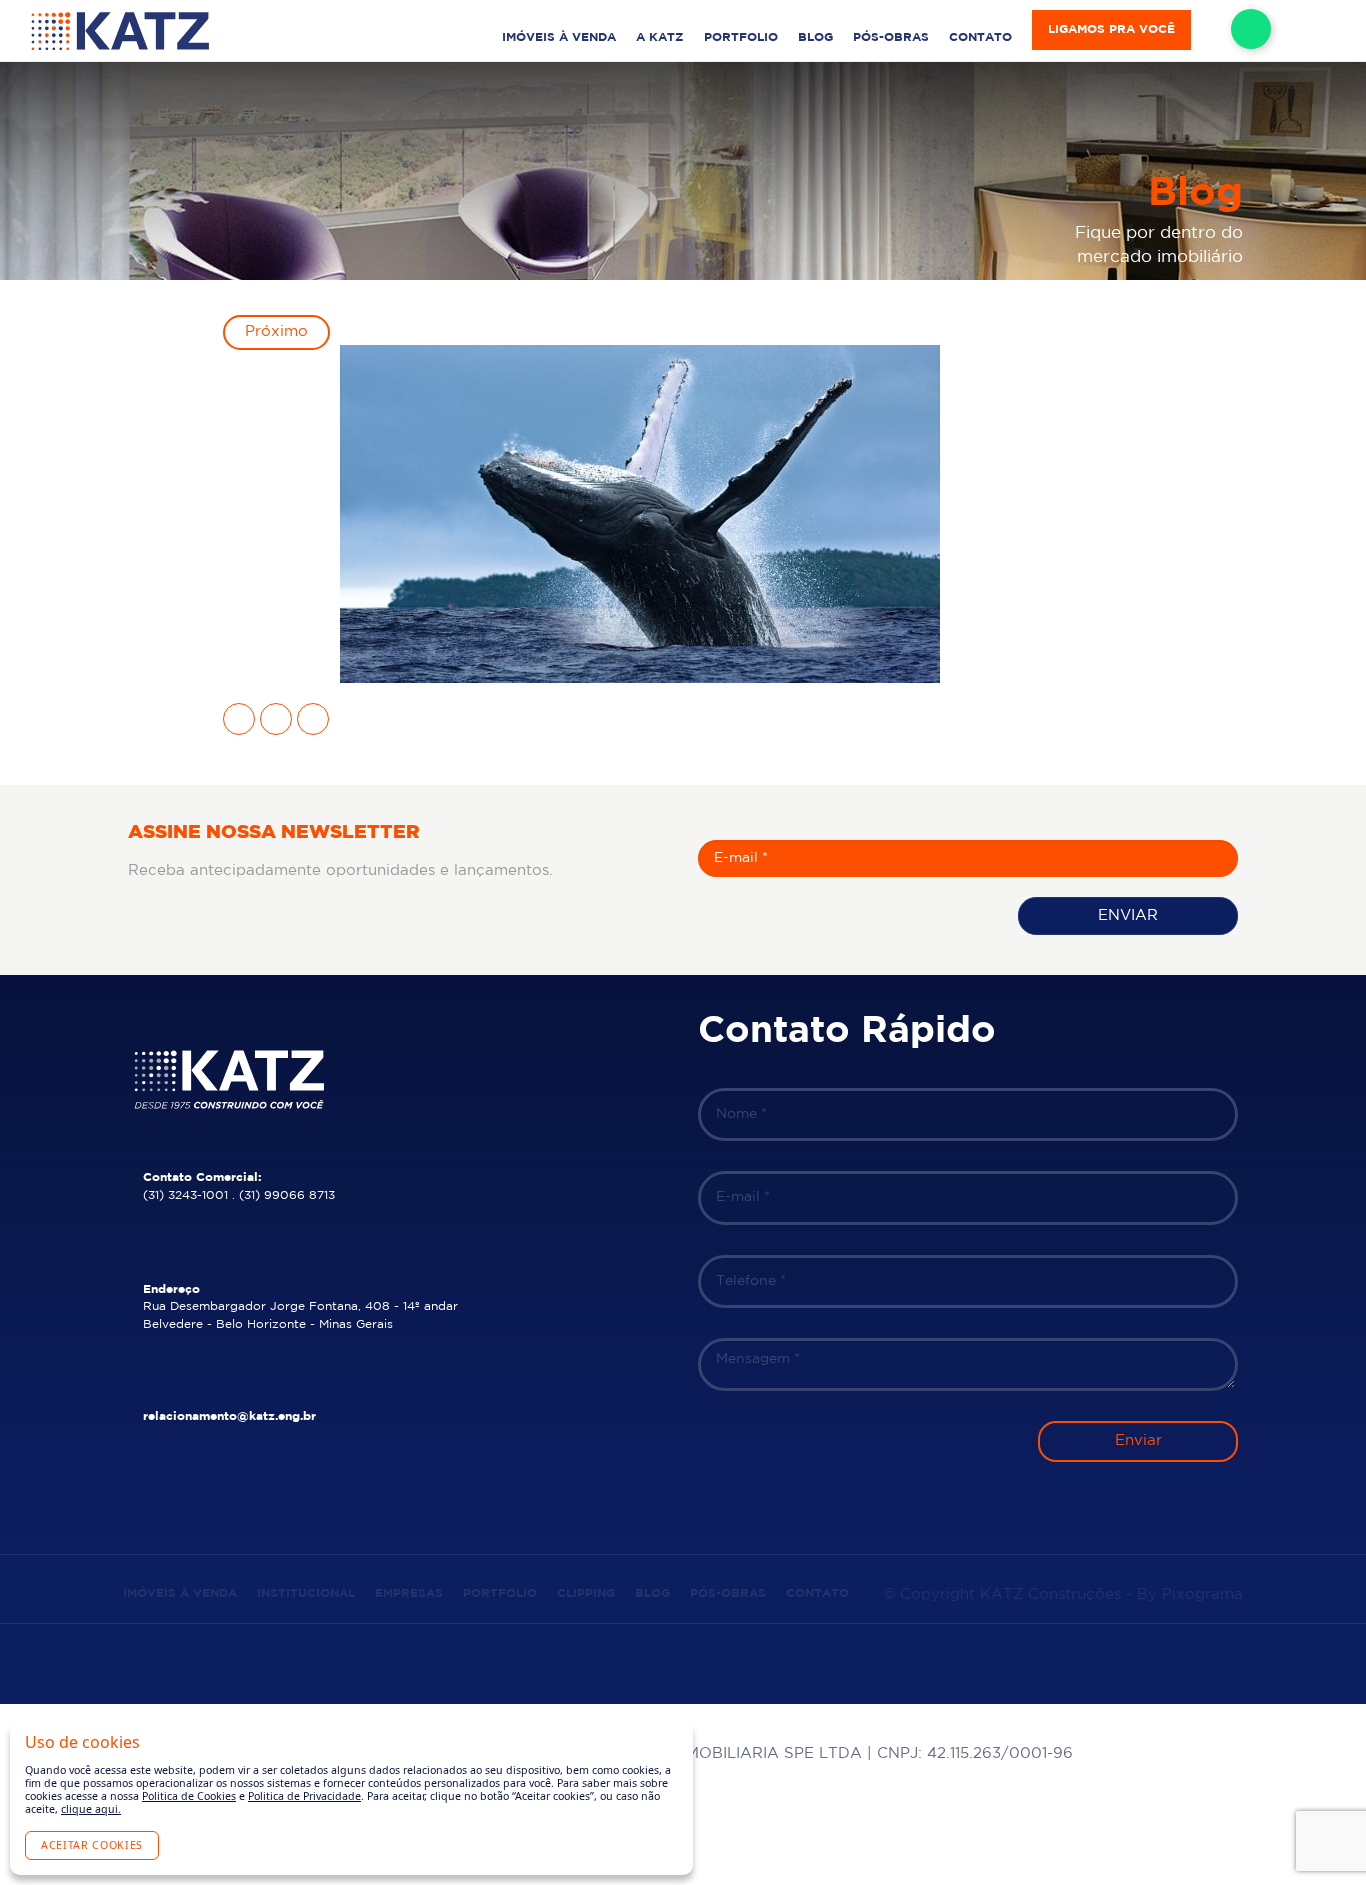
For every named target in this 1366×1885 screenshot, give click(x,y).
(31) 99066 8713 (287, 1195)
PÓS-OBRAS (891, 37)
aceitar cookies (92, 1845)
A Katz (660, 37)
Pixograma (1202, 1594)
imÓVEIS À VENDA (559, 37)
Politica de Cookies (189, 1796)
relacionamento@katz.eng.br (229, 1416)
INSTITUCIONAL (306, 1593)
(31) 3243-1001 (185, 1195)
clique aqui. (91, 1809)
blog (815, 37)
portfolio (741, 37)
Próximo (276, 331)
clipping (586, 1593)
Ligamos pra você (1111, 29)
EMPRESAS (409, 1593)
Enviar (1128, 915)
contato (980, 37)
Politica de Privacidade (304, 1796)
